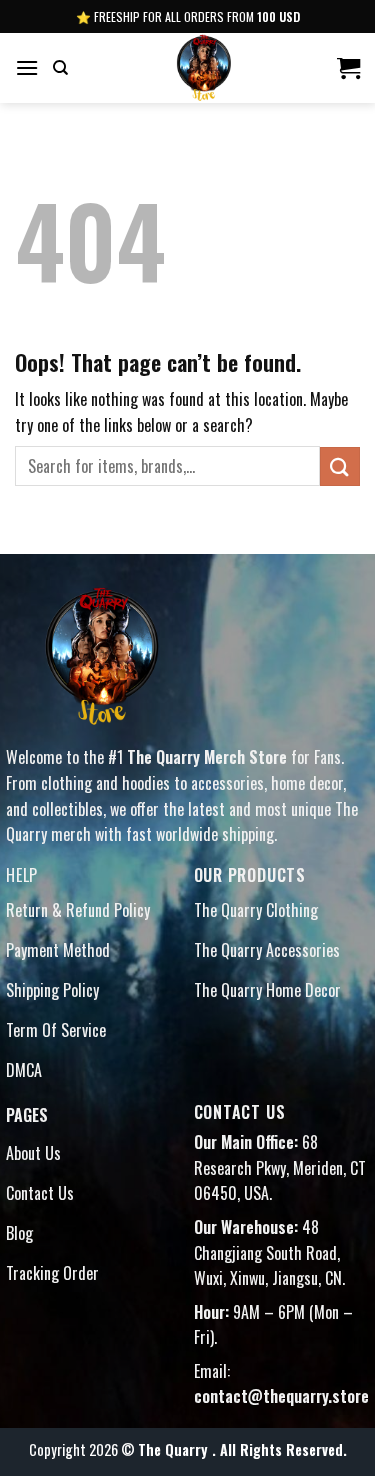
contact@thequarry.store (281, 1396)
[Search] (60, 68)
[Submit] (340, 466)
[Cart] (348, 68)
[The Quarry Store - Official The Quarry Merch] (202, 68)
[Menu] (27, 67)
